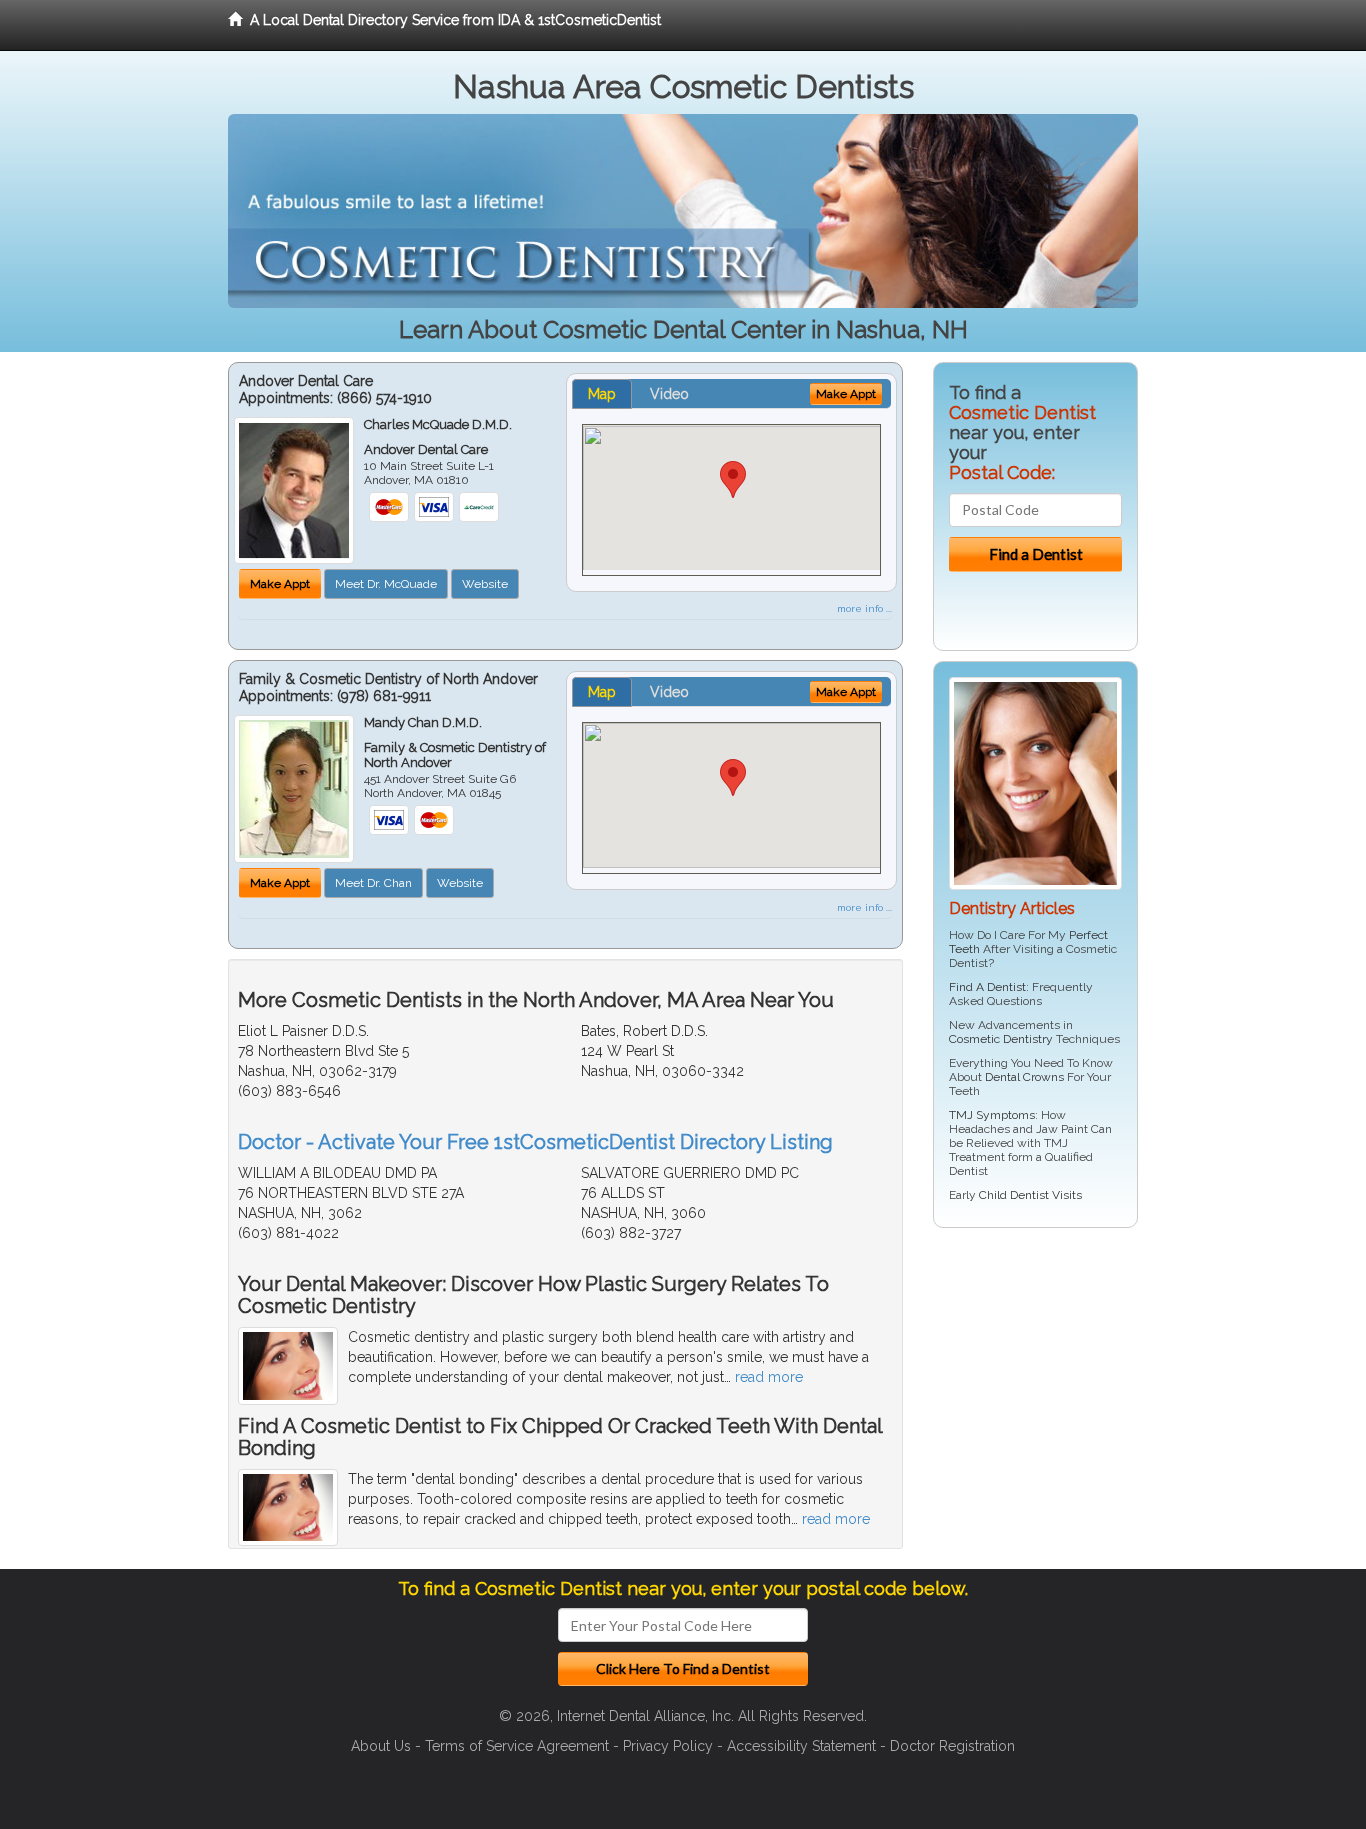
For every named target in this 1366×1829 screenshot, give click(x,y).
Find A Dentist (987, 987)
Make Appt (280, 584)
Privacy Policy (668, 1746)
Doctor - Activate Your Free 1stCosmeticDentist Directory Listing (535, 1142)
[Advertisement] (1035, 1398)
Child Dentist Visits (1030, 1195)
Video (669, 394)
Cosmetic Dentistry (1001, 1039)
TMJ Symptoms (992, 1115)
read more (769, 1377)
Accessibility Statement (801, 1746)
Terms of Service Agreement (517, 1746)
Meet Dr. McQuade (386, 584)
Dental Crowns (1024, 1077)
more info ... (864, 608)
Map (602, 394)
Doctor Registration (952, 1746)
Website (485, 584)
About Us (381, 1746)
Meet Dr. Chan (373, 883)
